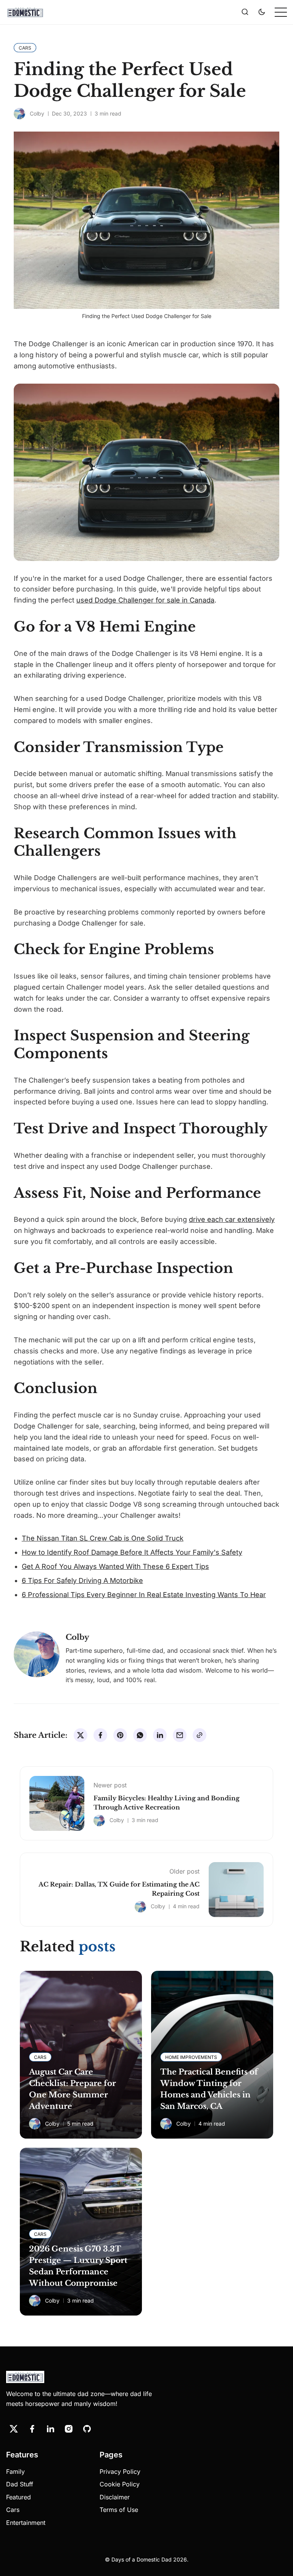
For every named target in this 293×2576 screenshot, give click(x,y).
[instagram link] (69, 2429)
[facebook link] (32, 2429)
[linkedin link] (50, 2429)
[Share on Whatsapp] (140, 1735)
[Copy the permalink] (200, 1735)
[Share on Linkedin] (160, 1735)
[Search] (245, 12)
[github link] (87, 2429)
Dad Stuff (20, 2484)
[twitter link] (14, 2429)
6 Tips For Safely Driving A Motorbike (82, 1580)
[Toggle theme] (262, 12)
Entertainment (26, 2523)
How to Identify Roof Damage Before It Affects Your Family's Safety (132, 1552)
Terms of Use (119, 2510)
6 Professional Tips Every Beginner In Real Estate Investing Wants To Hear (144, 1595)
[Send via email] (180, 1735)
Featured (19, 2497)
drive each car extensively (232, 1219)
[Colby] (19, 114)
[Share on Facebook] (100, 1735)
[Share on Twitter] (80, 1735)
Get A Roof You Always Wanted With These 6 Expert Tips (115, 1566)
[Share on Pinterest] (120, 1735)
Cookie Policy (120, 2484)
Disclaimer (115, 2497)
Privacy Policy (120, 2472)
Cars (13, 2510)
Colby (37, 113)
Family (15, 2472)
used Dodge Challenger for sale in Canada (145, 600)
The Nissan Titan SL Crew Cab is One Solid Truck (103, 1538)
